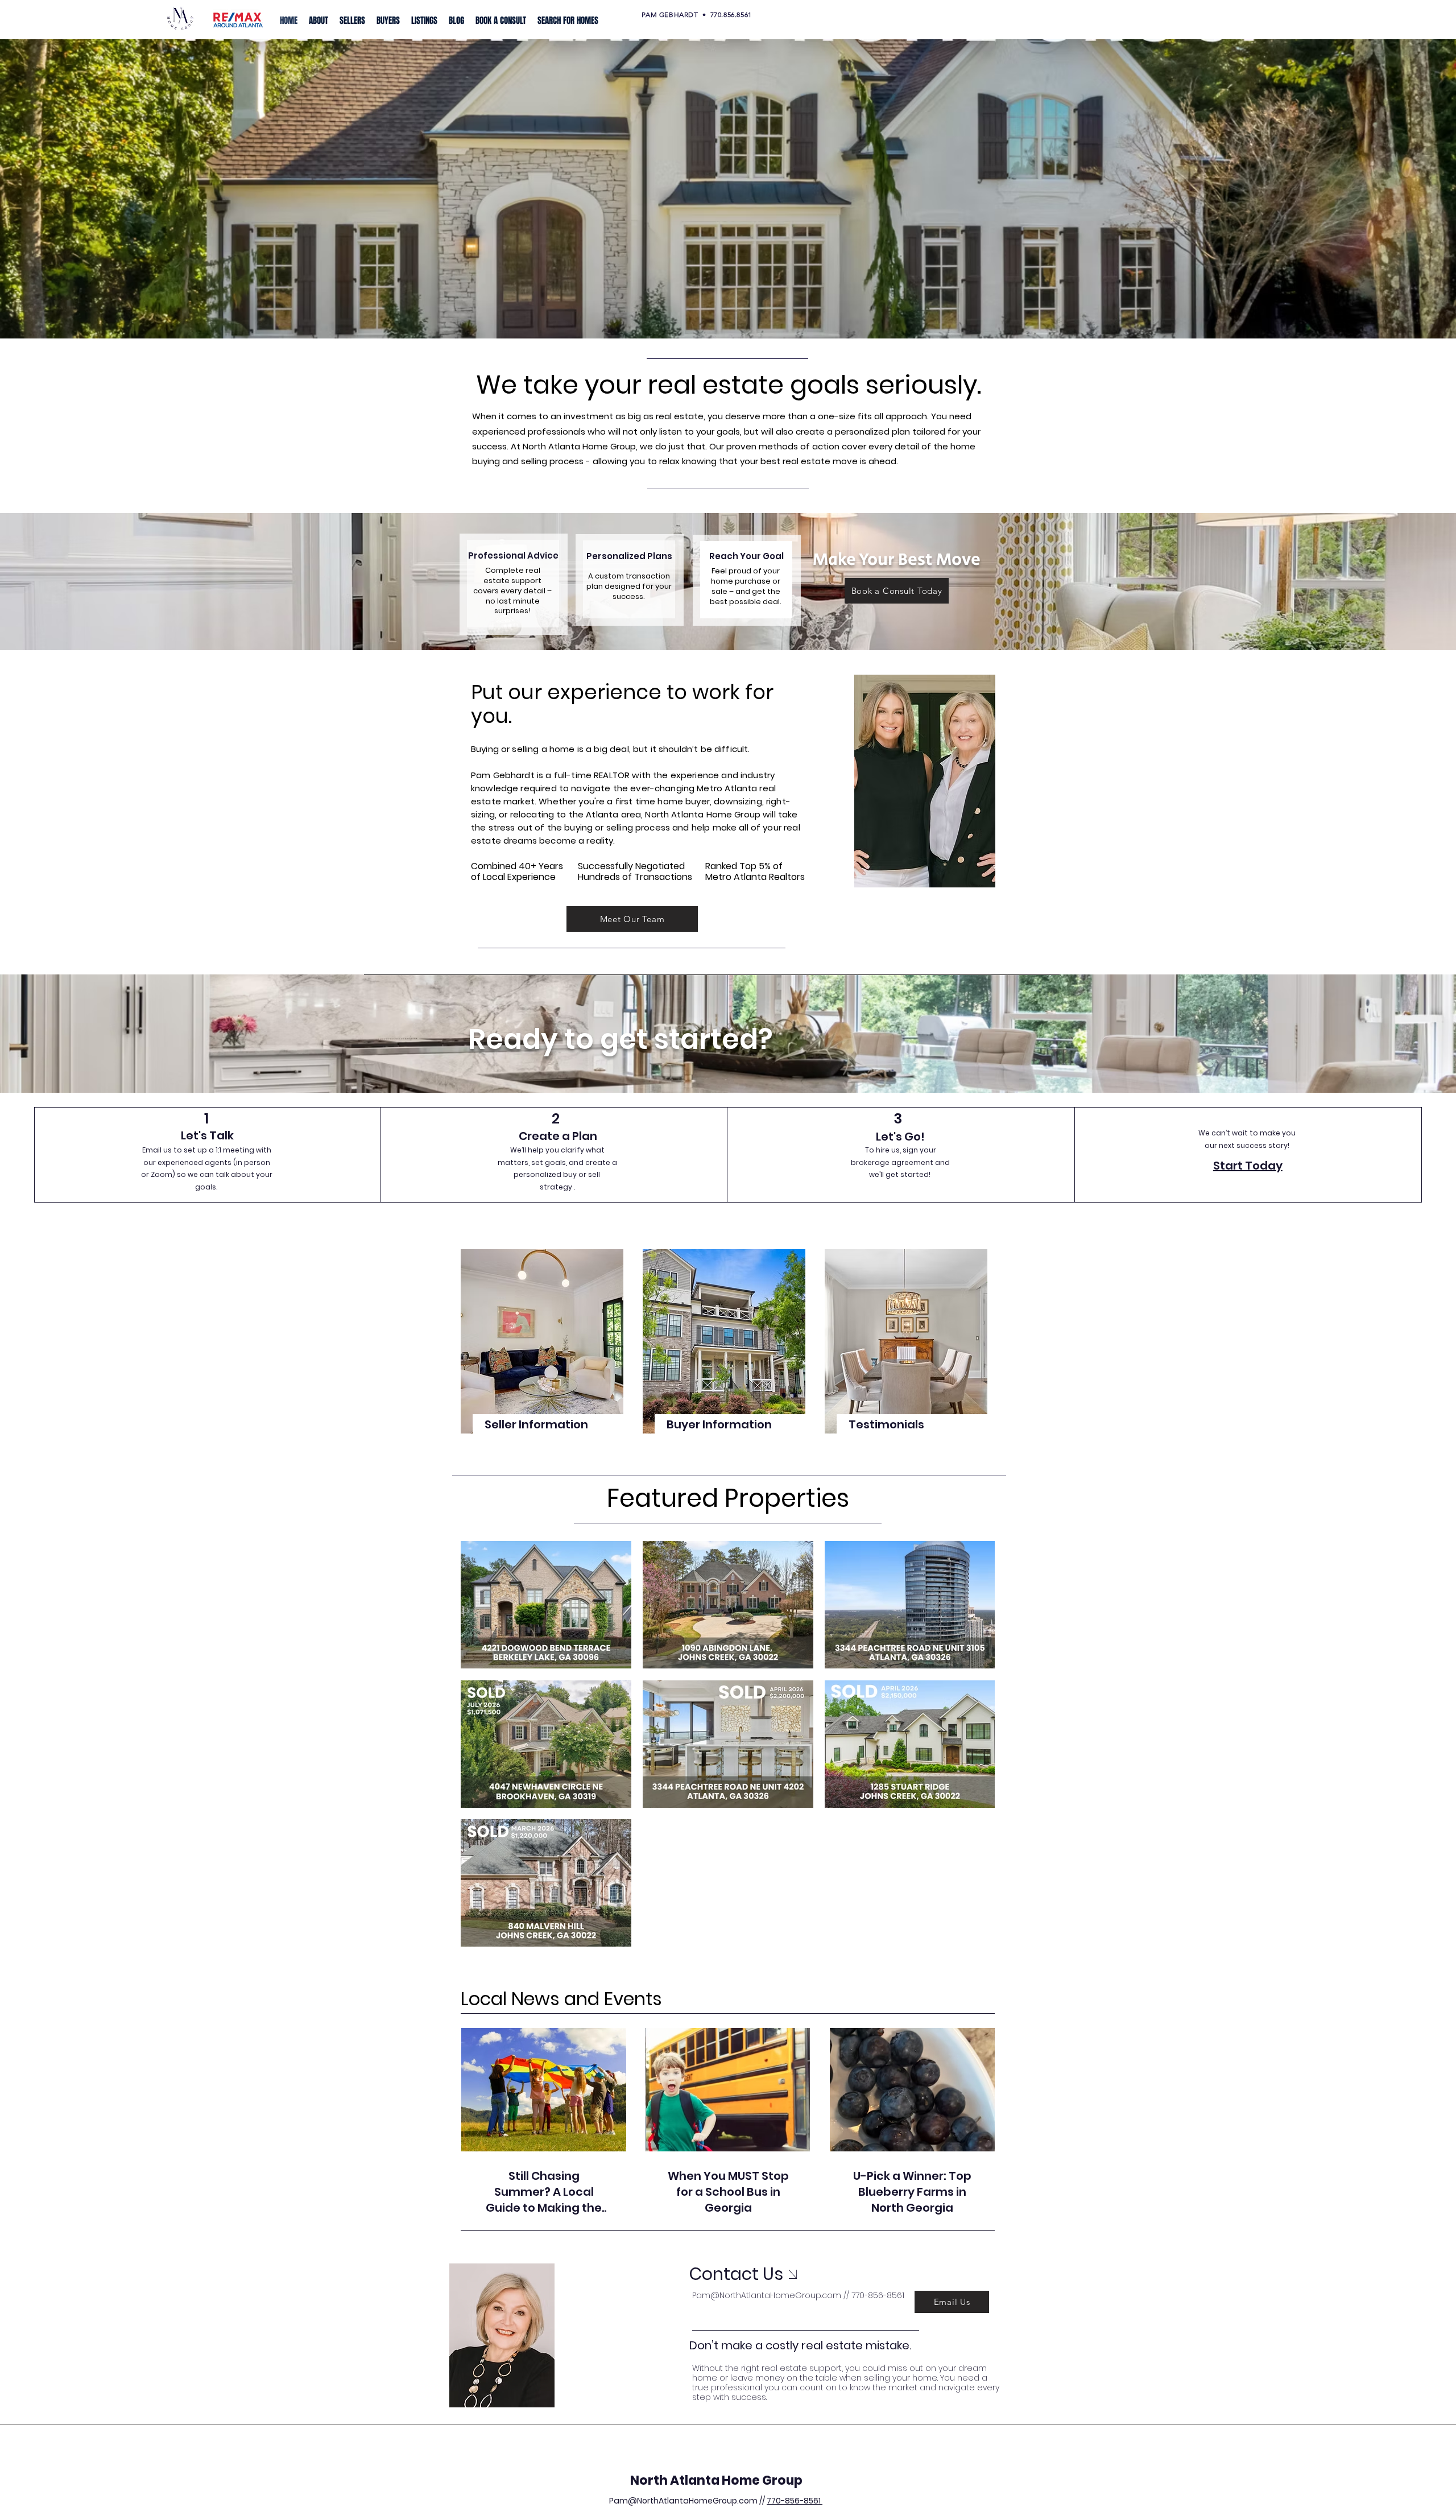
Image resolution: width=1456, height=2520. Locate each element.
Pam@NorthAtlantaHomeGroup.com (767, 2295)
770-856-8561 (795, 2501)
